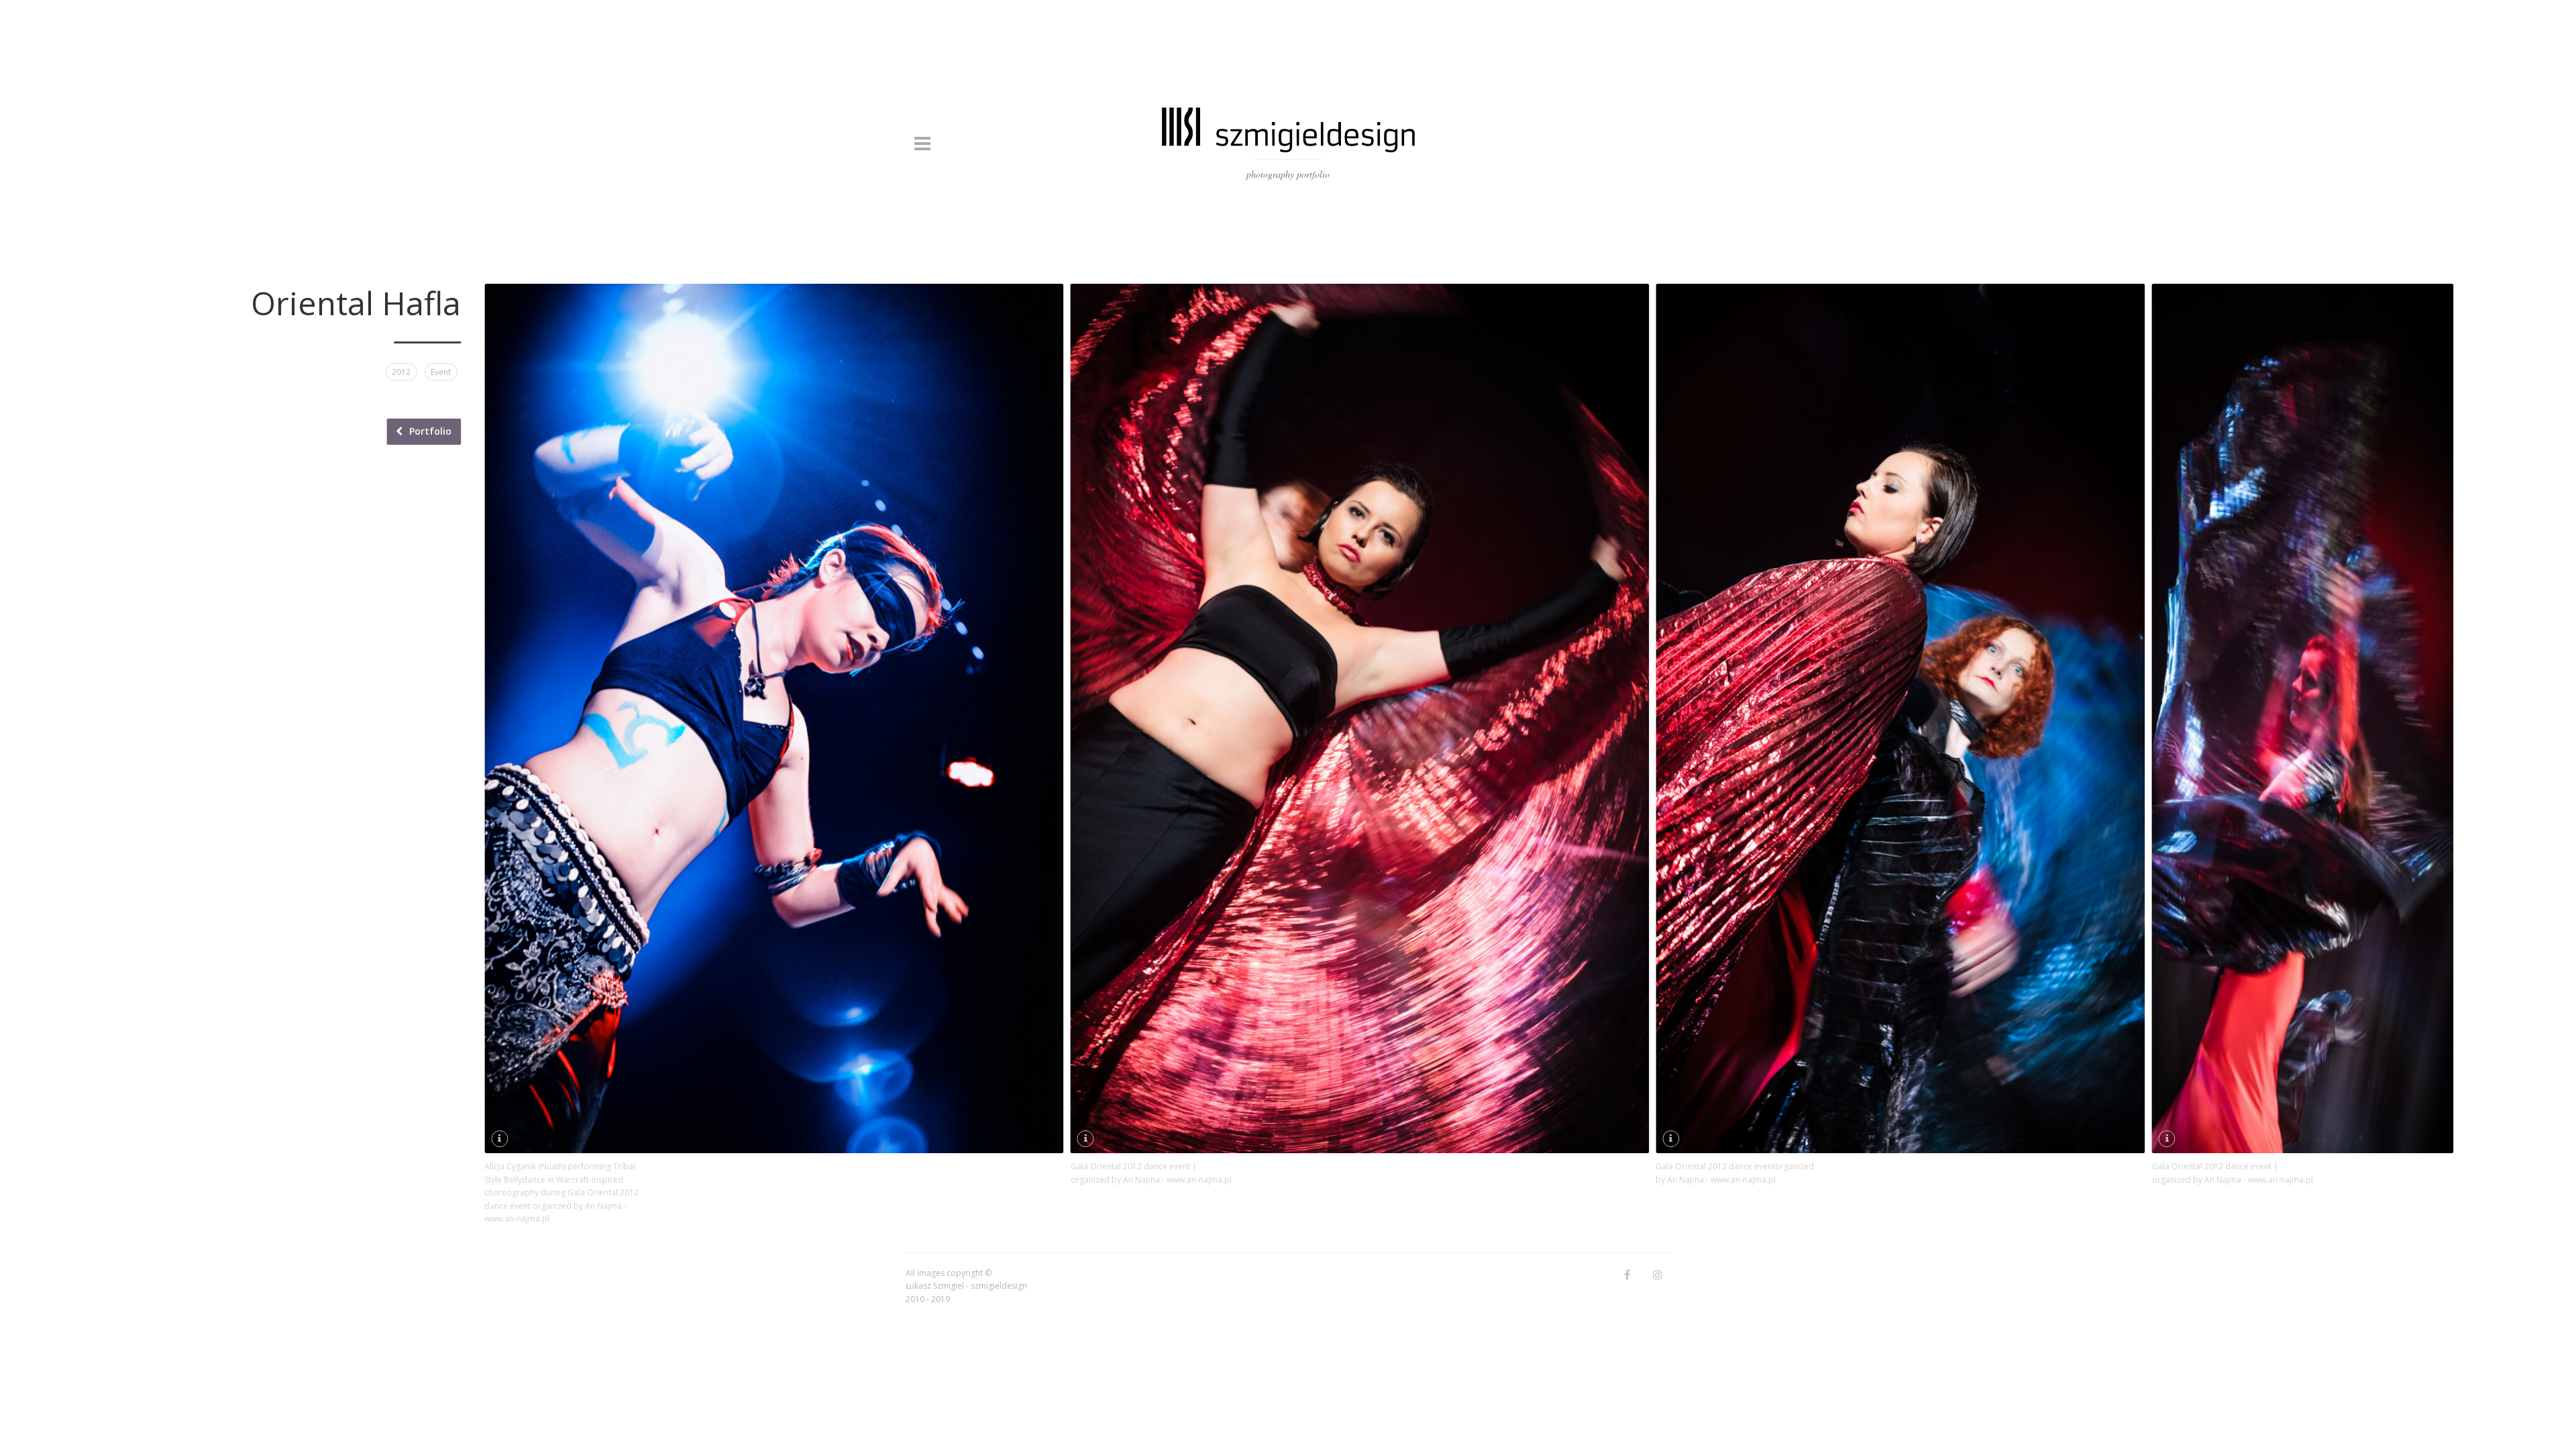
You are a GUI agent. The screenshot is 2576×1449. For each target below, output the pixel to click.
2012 (401, 372)
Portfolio (430, 431)
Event (441, 372)
